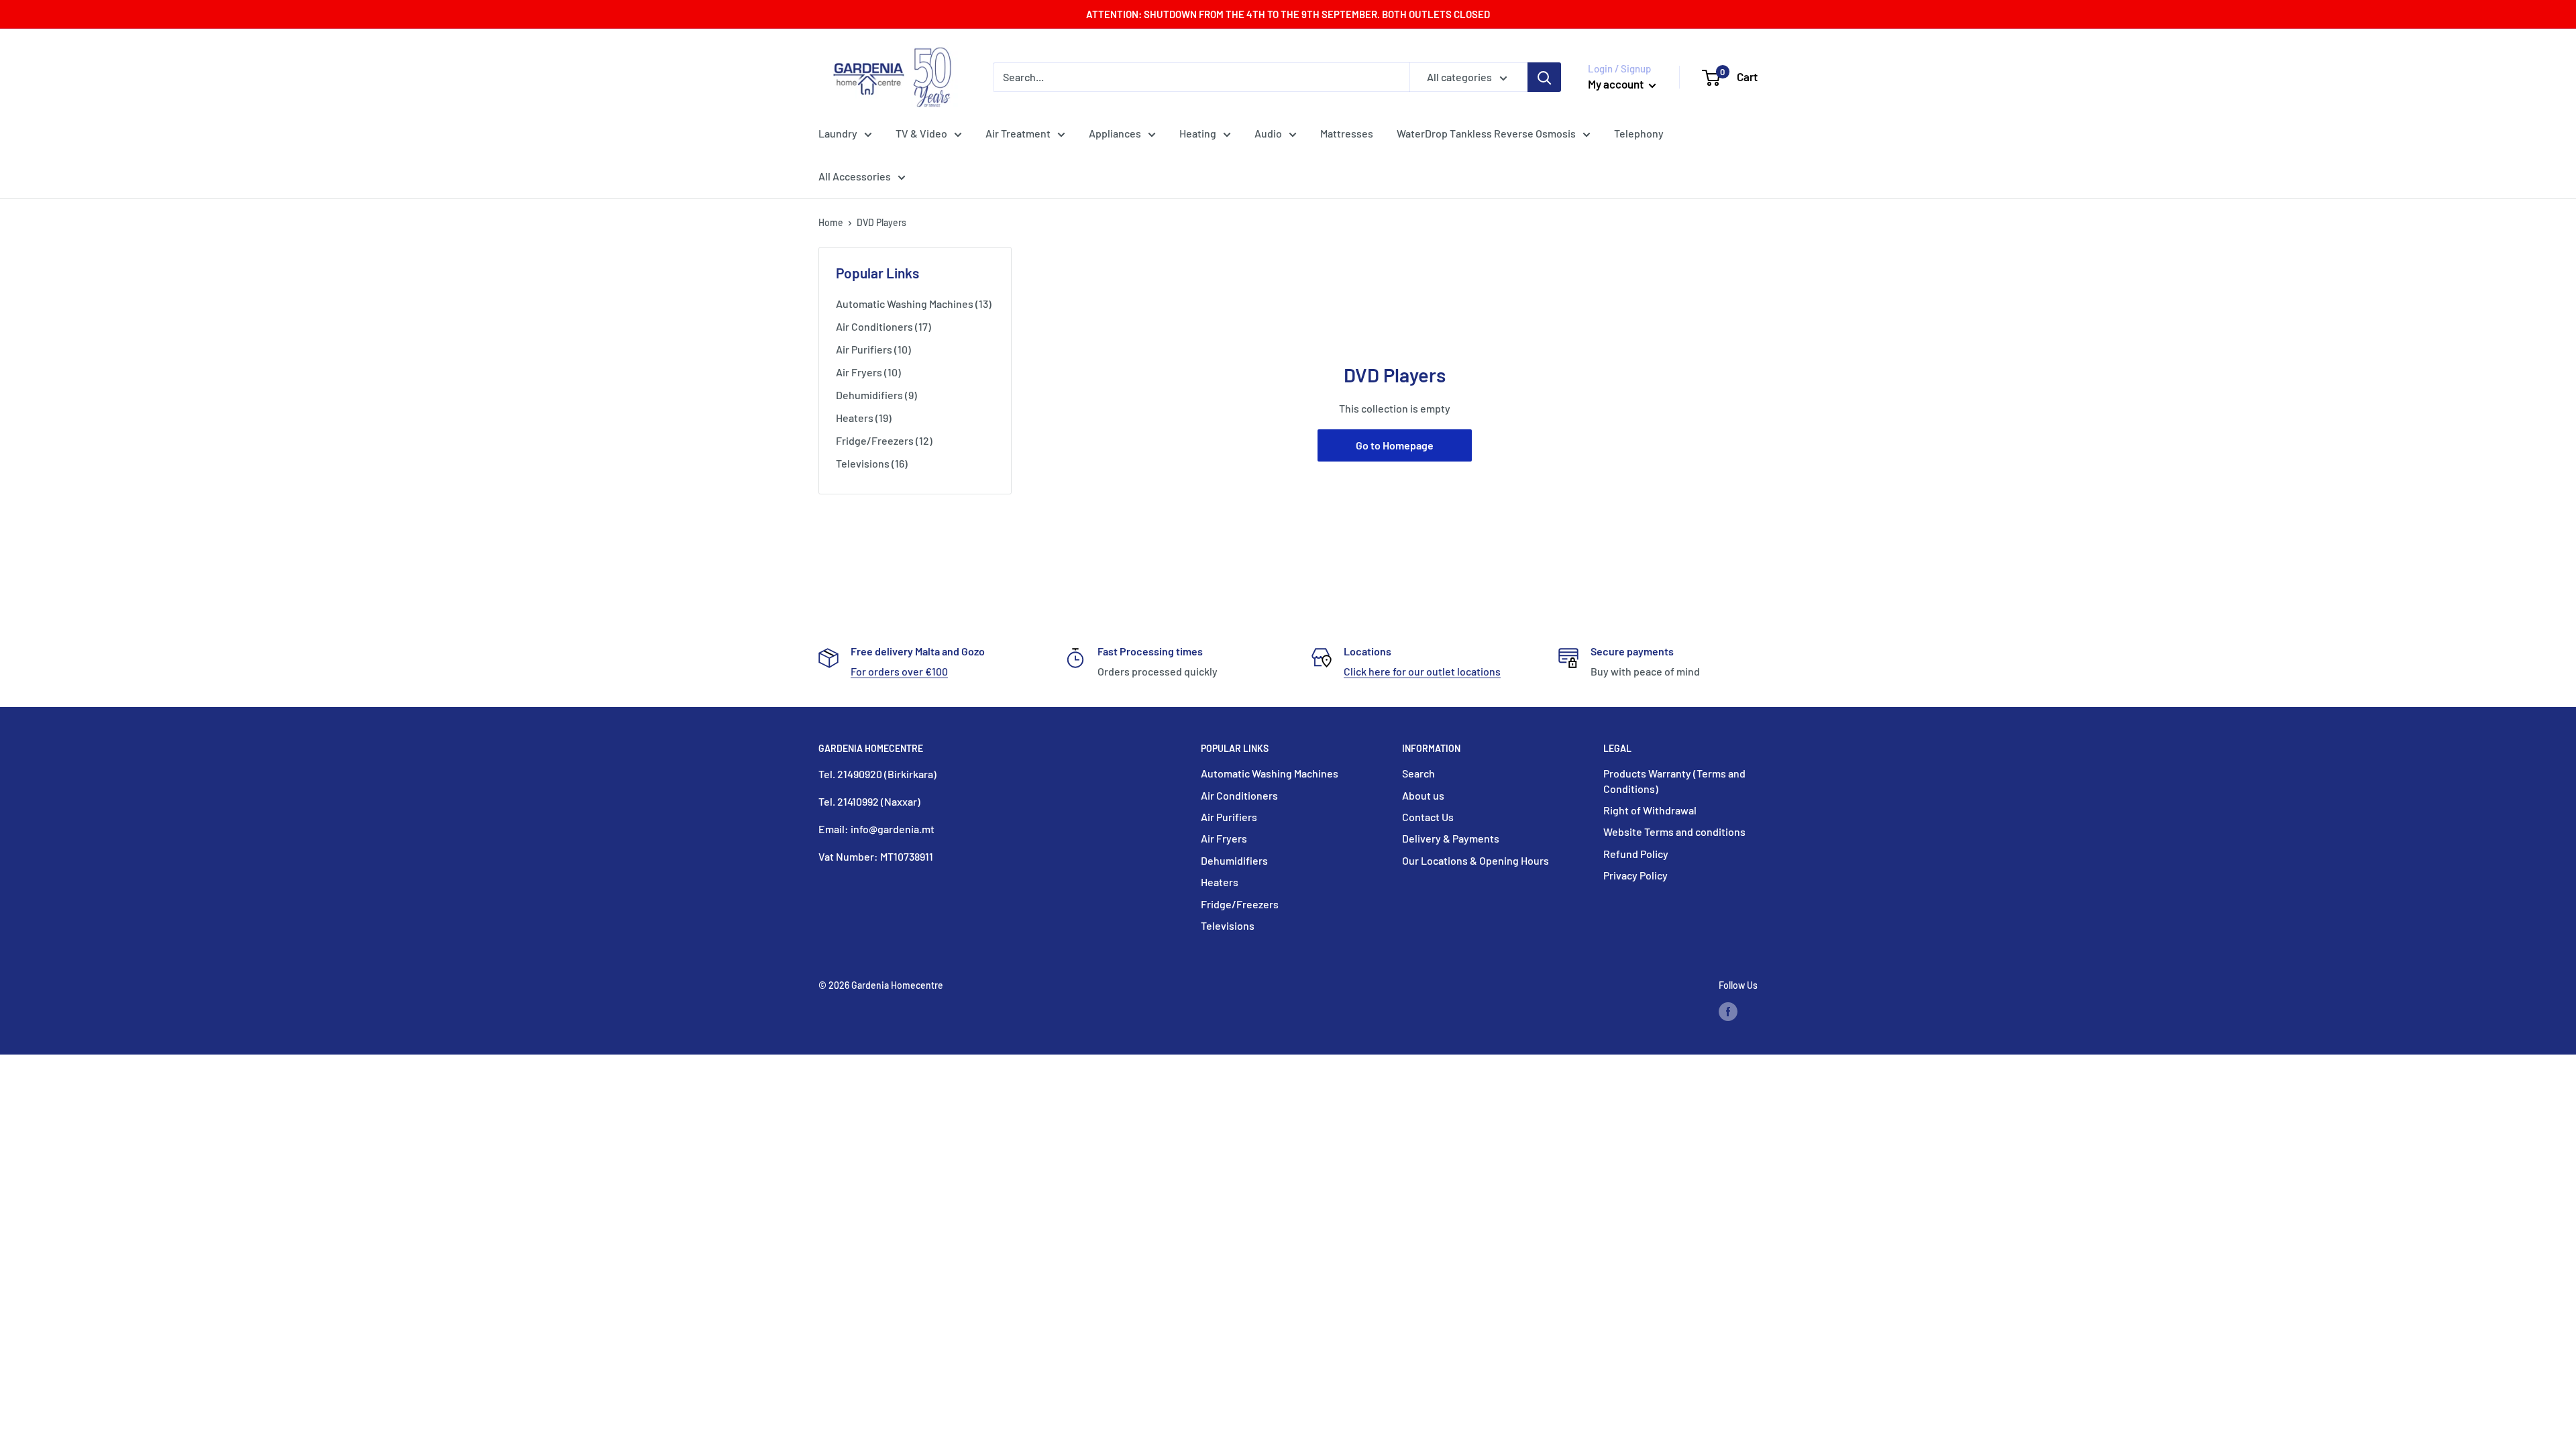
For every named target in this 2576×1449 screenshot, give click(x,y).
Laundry (838, 133)
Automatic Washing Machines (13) (914, 304)
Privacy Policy (1635, 875)
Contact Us (1428, 817)
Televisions (1228, 925)
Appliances (1115, 133)
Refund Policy (1636, 854)
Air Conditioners (1239, 795)
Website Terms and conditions (1674, 831)
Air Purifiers (1229, 817)
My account (1617, 84)
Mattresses (1347, 133)
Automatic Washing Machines (1270, 773)
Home (831, 222)
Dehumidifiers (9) (876, 395)
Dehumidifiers (1234, 860)
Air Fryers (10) (868, 372)
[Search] (1544, 77)
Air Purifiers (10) (873, 349)
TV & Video (921, 133)
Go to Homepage (1395, 445)
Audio (1268, 133)
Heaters (1220, 882)
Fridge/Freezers (1240, 904)
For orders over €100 (899, 671)
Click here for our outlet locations (1422, 671)
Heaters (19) (864, 418)
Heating (1198, 133)
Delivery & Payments (1451, 838)
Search (1418, 773)
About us (1423, 795)
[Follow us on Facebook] (1728, 1012)
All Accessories (855, 176)
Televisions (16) (872, 463)
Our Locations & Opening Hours (1475, 860)
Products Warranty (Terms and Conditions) (1674, 781)
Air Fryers (1224, 838)
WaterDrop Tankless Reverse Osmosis (1486, 133)
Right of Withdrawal (1650, 810)
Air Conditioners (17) (883, 326)
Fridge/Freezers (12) (884, 440)
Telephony (1639, 133)
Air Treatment (1018, 133)
